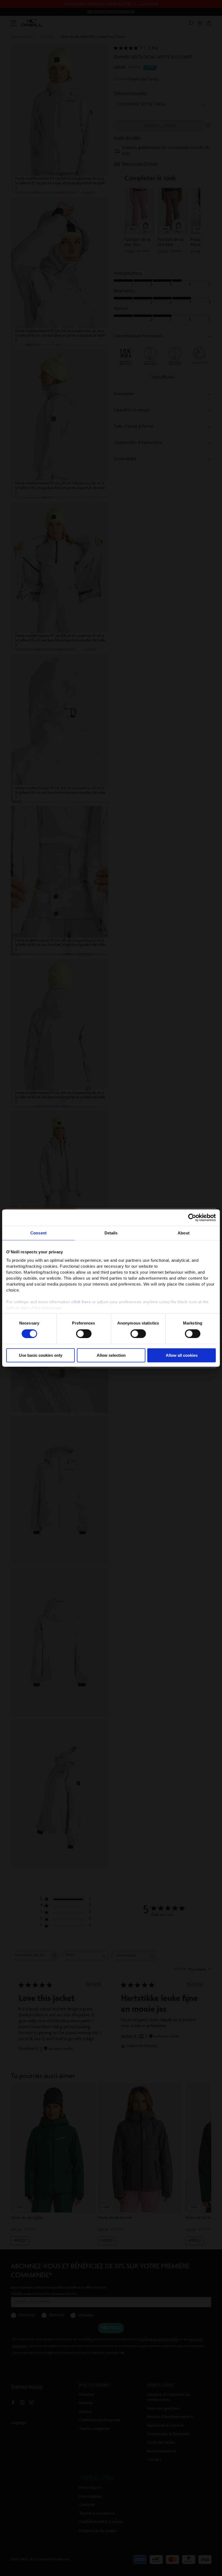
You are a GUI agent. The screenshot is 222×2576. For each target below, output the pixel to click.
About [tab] (184, 1233)
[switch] (84, 1334)
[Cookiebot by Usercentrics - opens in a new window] (192, 1218)
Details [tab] (111, 1233)
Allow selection (111, 1355)
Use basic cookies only (41, 1355)
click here (81, 1302)
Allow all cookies (182, 1355)
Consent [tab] (38, 1233)
